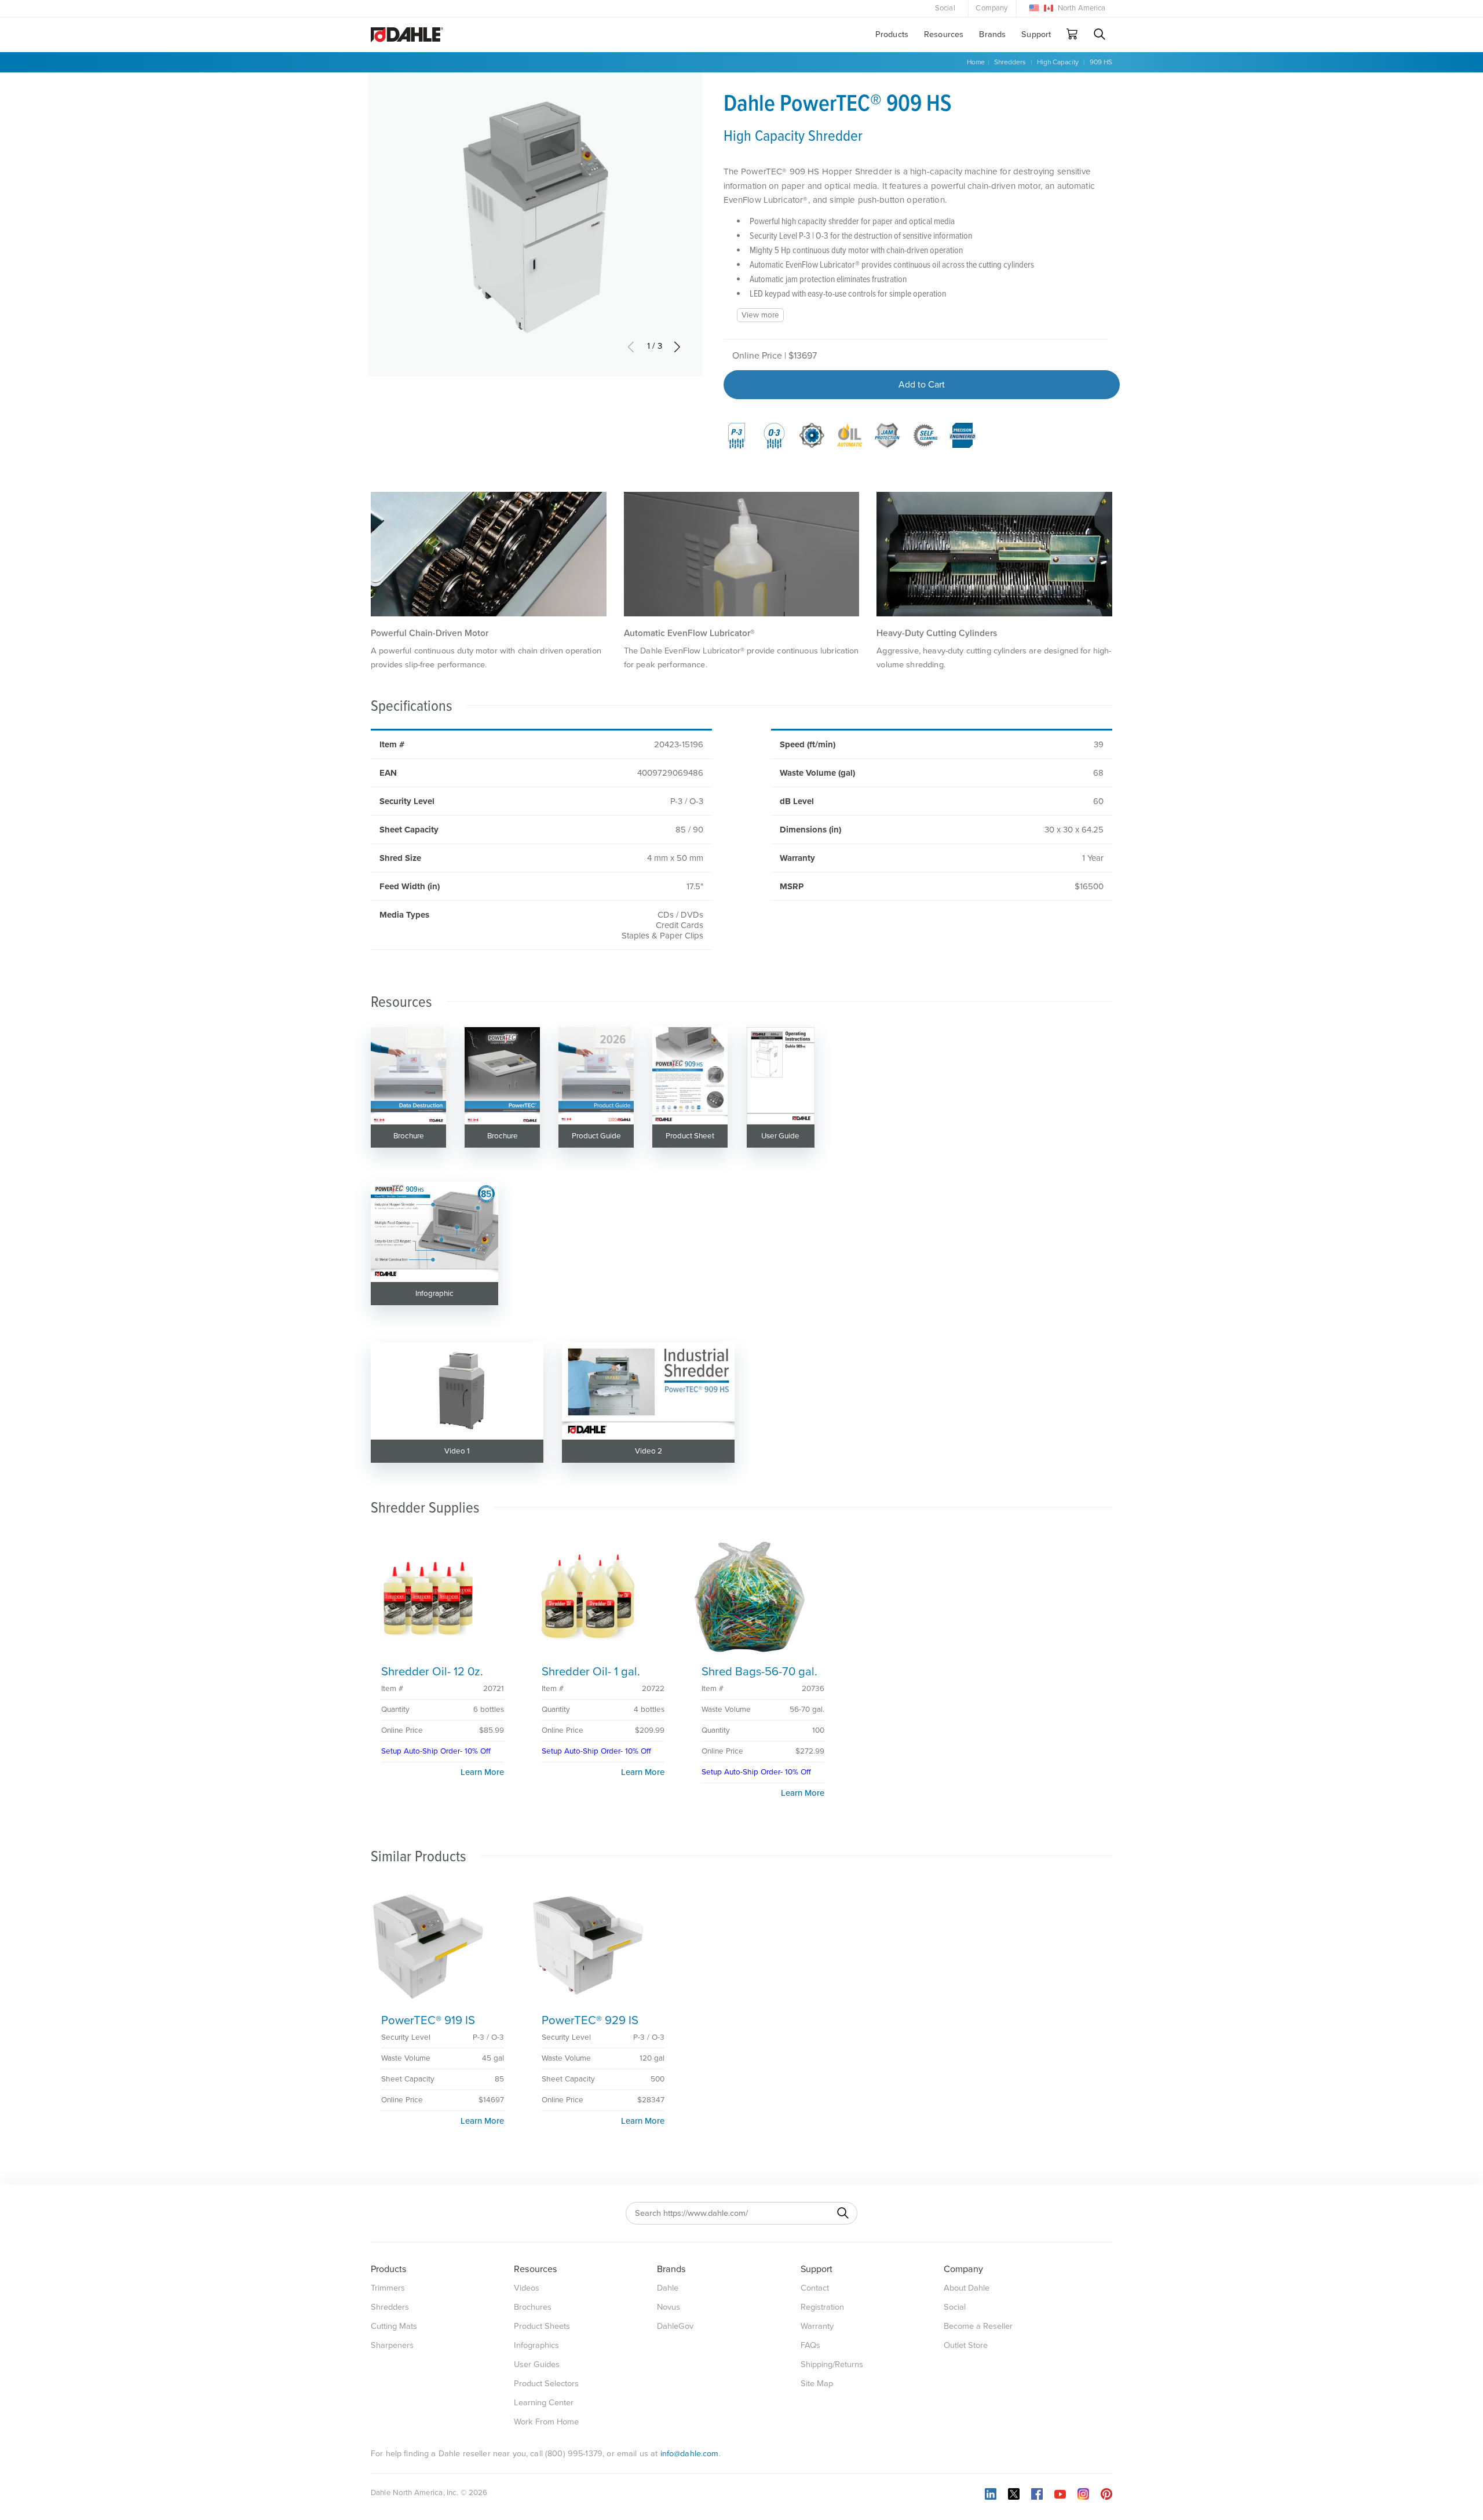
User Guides (537, 2364)
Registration (822, 2307)
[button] (677, 346)
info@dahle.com (690, 2454)
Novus (669, 2307)
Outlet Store (966, 2345)
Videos (527, 2288)
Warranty (817, 2326)
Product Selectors (546, 2384)
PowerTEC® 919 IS (428, 2020)
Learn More (482, 1772)
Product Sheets (542, 2326)
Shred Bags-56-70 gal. (759, 1672)
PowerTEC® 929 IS (590, 2020)
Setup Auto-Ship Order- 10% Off (436, 1751)
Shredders (1010, 62)
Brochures (533, 2307)
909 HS (1101, 62)
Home (976, 62)
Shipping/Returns (832, 2364)
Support (1036, 34)
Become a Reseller (978, 2326)
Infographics (536, 2345)
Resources (944, 34)
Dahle (668, 2288)
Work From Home (546, 2422)
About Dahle (967, 2288)
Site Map (817, 2384)
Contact (815, 2288)
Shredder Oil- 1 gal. (591, 1672)
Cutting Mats (394, 2326)
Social (945, 8)
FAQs (810, 2345)
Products (892, 34)
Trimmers (388, 2288)
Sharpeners (392, 2345)
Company (991, 8)
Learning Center (544, 2403)
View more (760, 315)
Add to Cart (922, 385)
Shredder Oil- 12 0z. (432, 1672)
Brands (992, 34)
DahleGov (675, 2326)
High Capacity (1058, 62)
